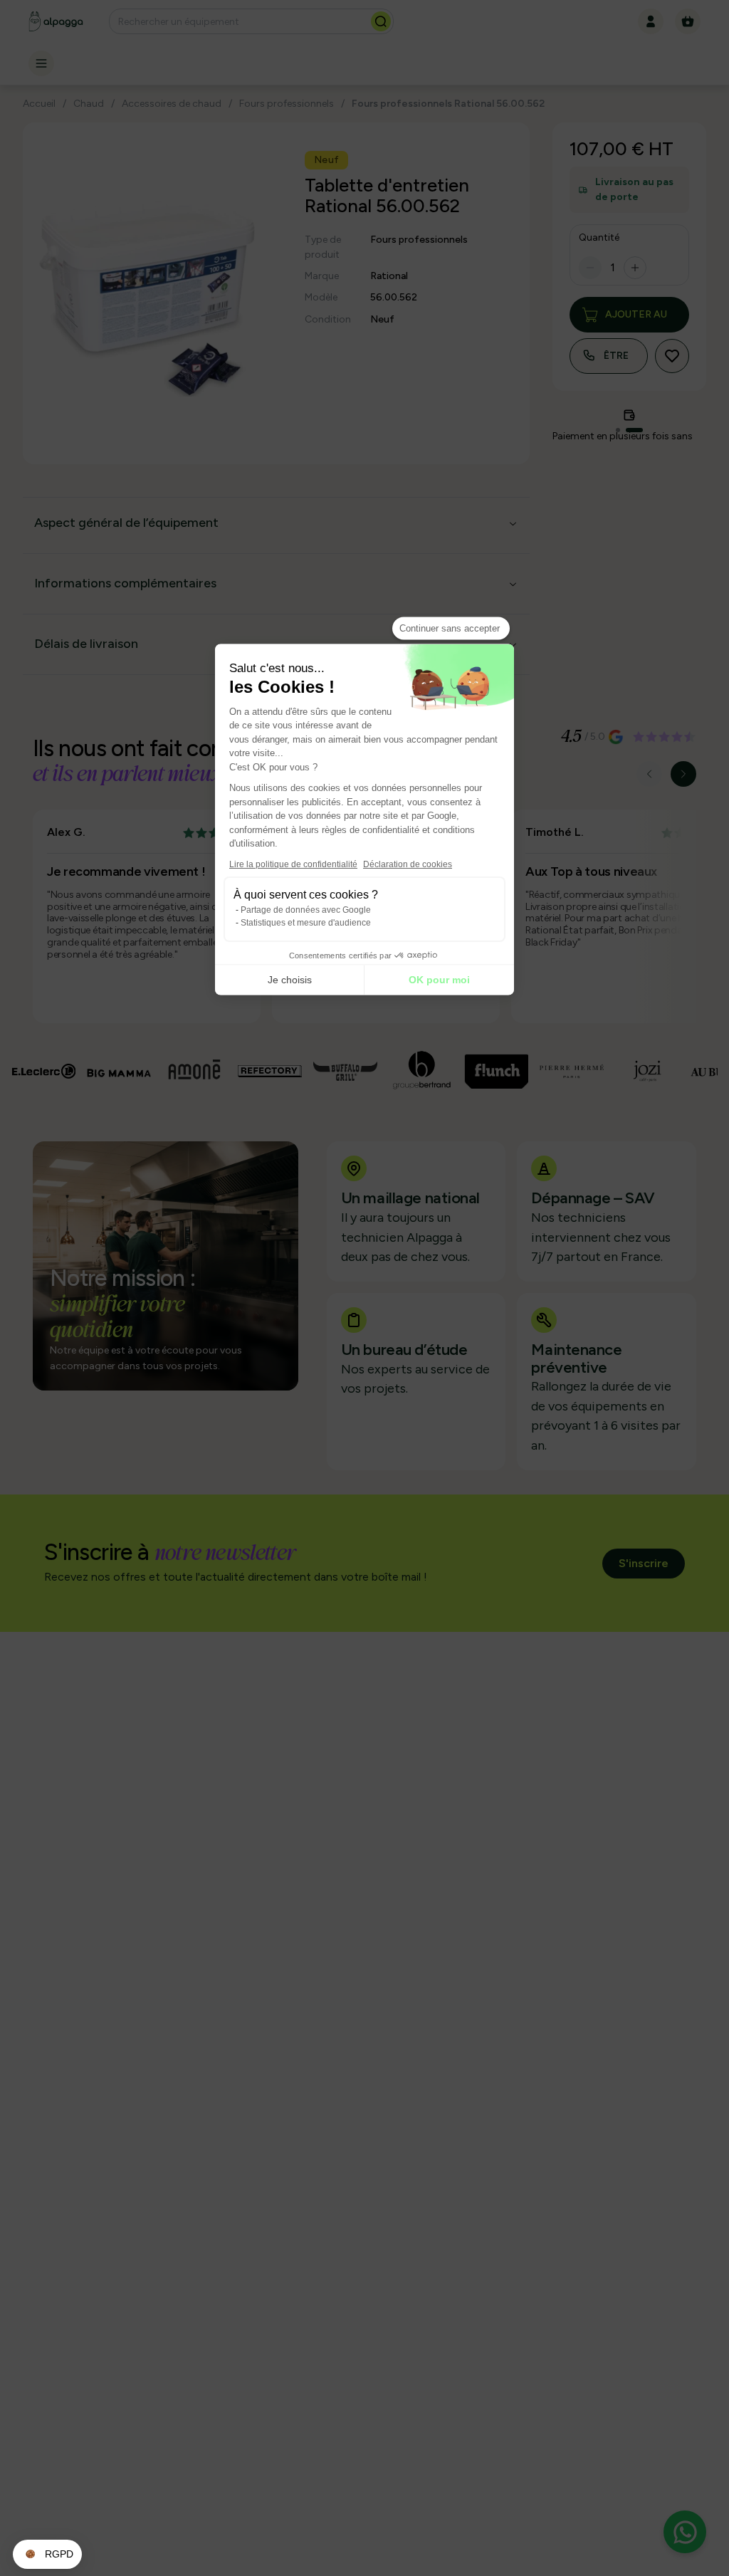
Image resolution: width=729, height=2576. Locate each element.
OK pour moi (439, 980)
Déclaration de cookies (408, 864)
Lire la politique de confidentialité (293, 864)
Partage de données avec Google (306, 909)
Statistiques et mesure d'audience (306, 922)
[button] (47, 2555)
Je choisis (290, 980)
